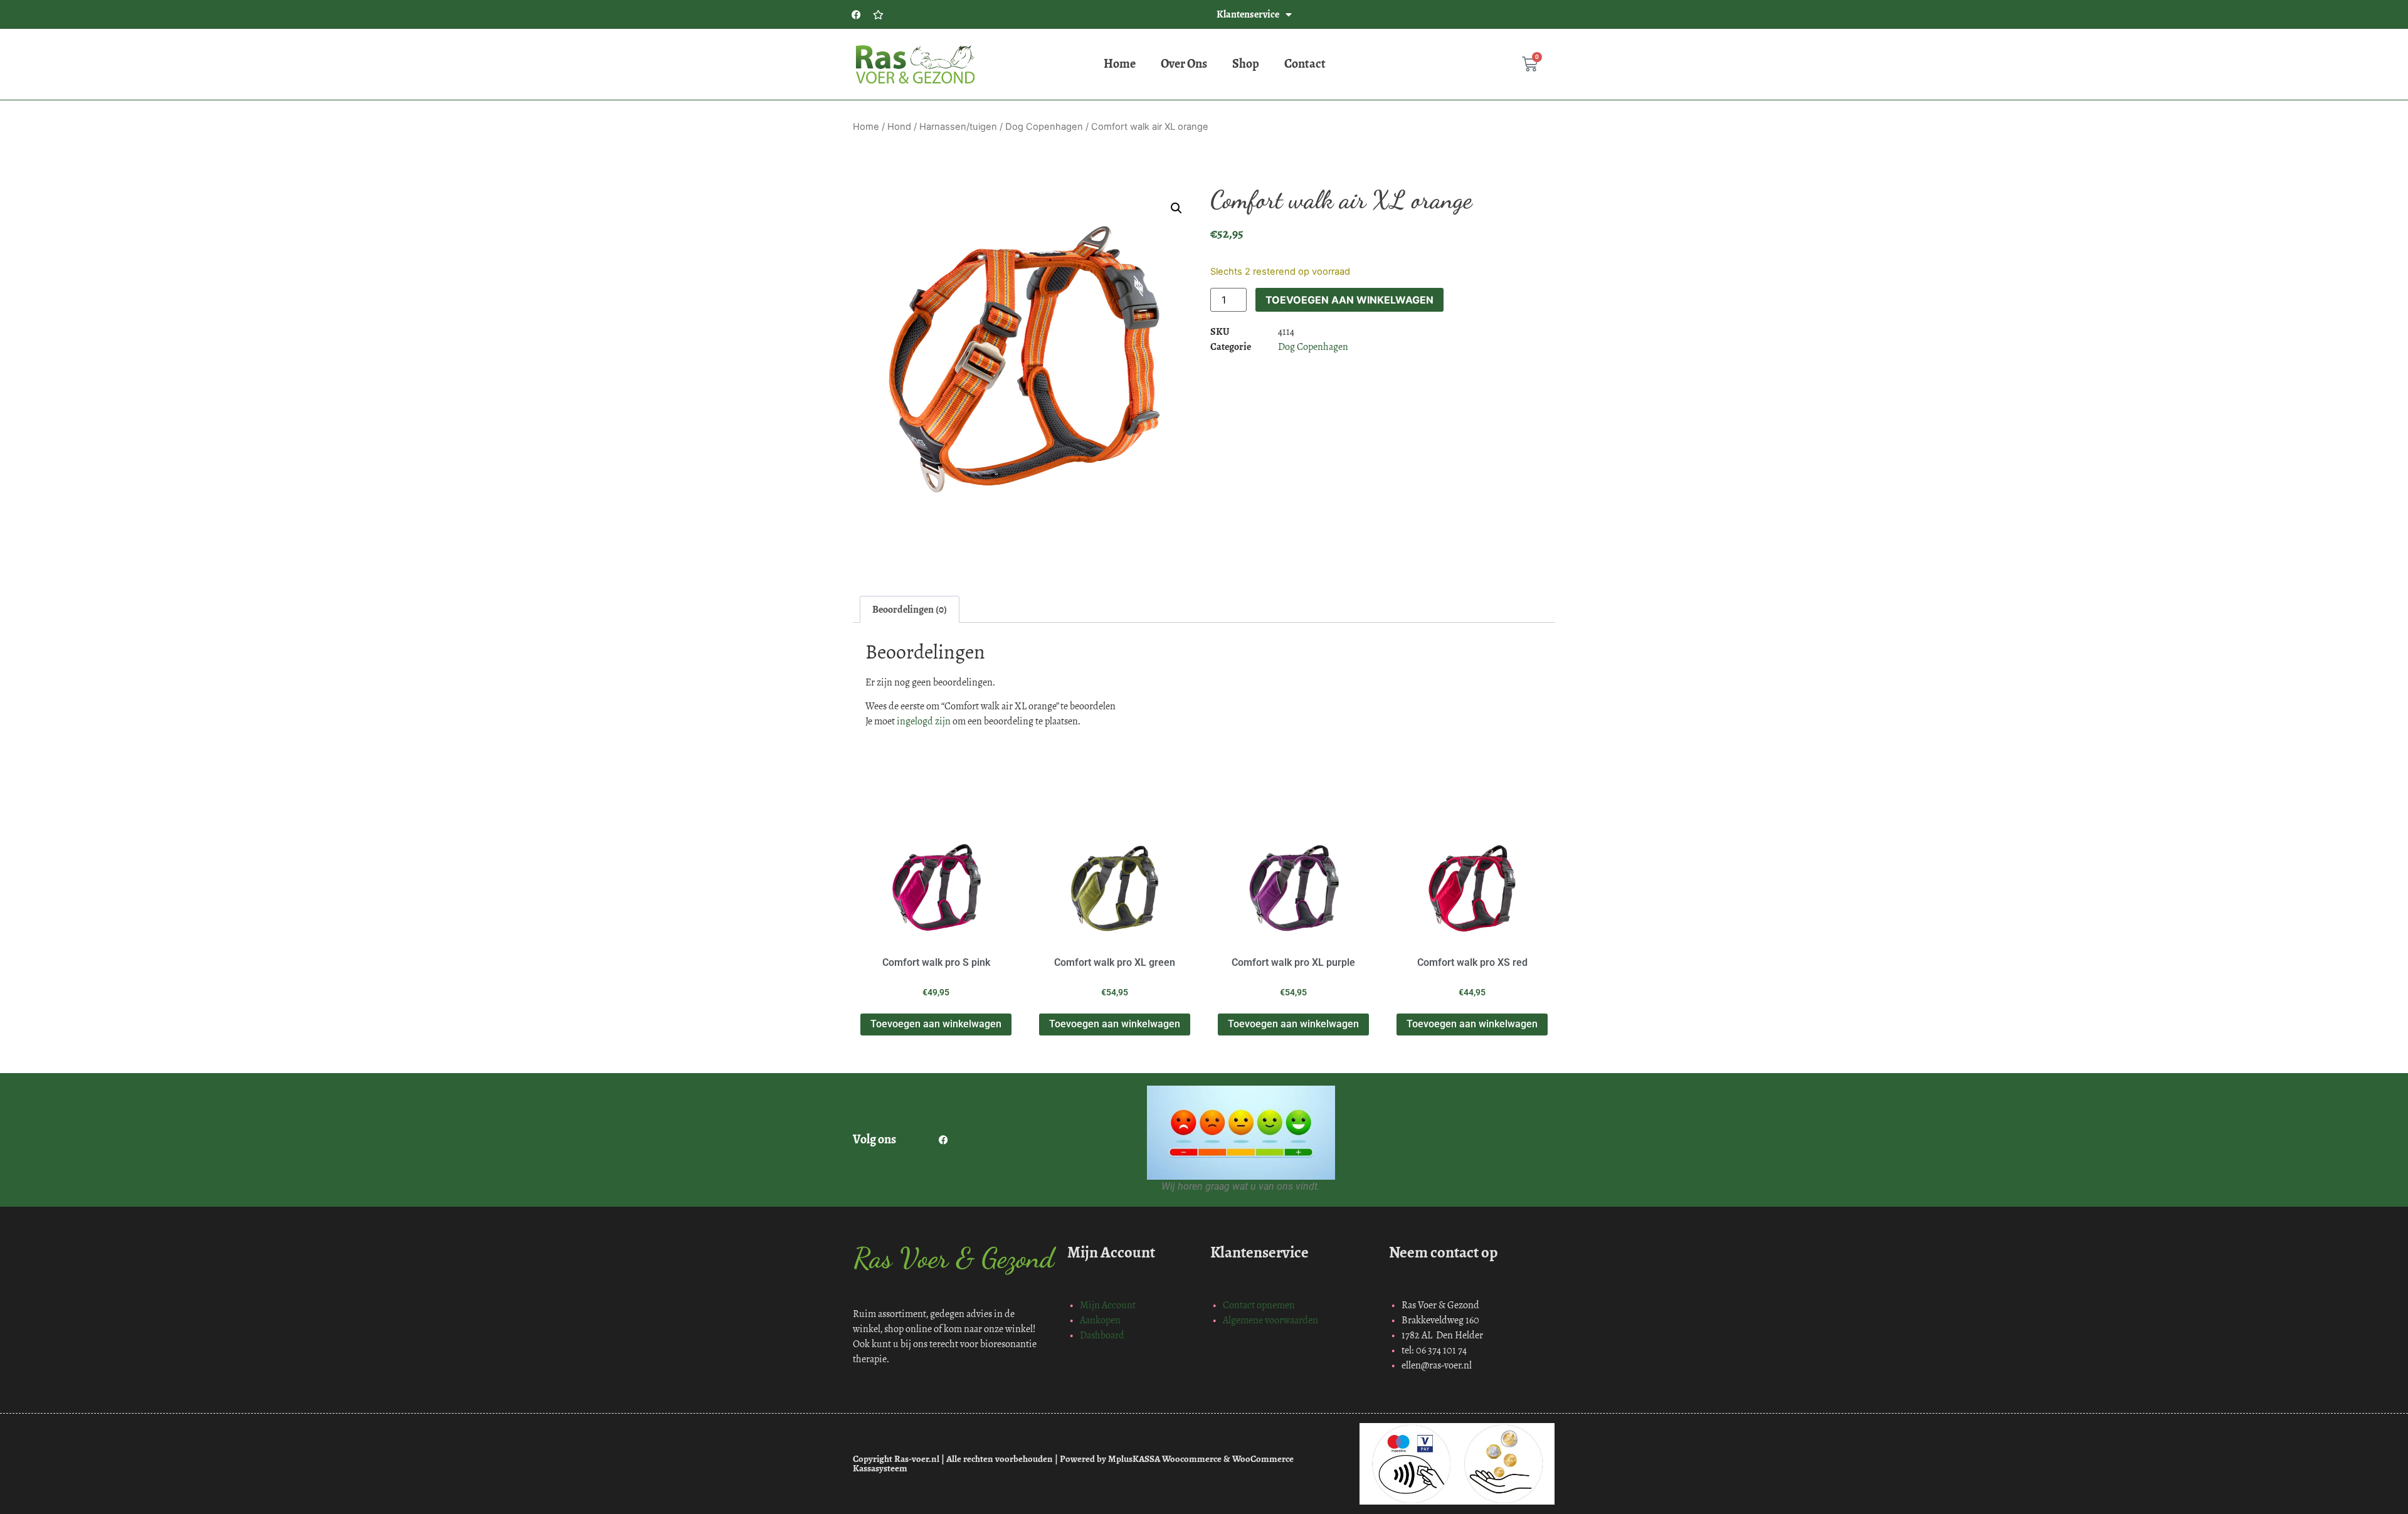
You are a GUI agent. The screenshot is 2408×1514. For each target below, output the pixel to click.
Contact (1305, 64)
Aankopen (1100, 1320)
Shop (1246, 64)
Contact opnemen (1259, 1305)
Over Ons (1184, 64)
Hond (899, 127)
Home (1120, 64)
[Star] (878, 14)
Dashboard (1102, 1335)
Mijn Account (1108, 1305)
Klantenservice (1248, 14)
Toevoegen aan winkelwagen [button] (936, 1024)
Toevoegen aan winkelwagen (1349, 300)
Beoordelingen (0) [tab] (910, 609)
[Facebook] (856, 14)
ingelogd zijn (924, 721)
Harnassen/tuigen (958, 127)
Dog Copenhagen (1044, 127)
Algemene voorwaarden (1270, 1320)
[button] (1176, 208)
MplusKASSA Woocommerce (1165, 1459)
